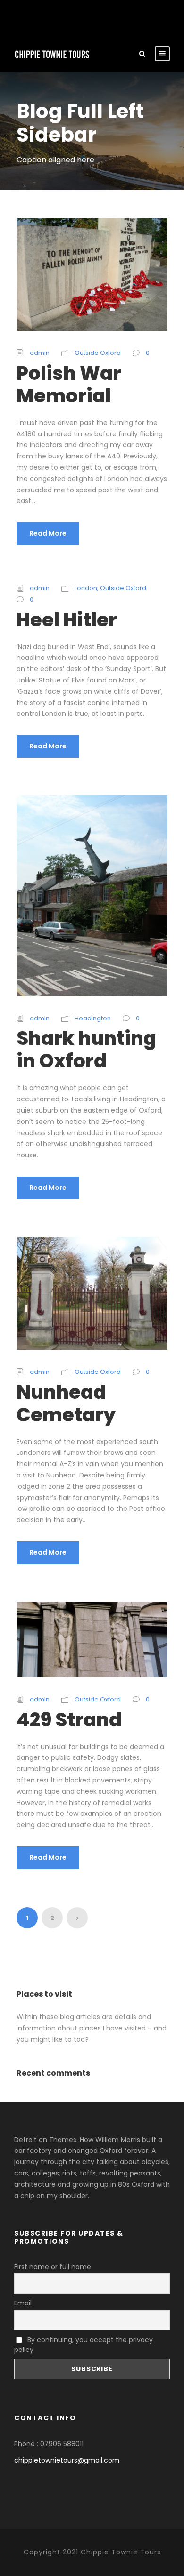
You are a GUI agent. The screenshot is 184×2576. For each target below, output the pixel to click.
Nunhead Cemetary (66, 1404)
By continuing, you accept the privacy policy (84, 2345)
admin (40, 353)
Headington (93, 1018)
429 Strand (69, 1720)
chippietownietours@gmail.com (67, 2460)
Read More (48, 533)
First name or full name (53, 2267)
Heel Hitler (67, 620)
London (86, 588)
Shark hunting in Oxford (86, 1050)
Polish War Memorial (69, 385)
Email (23, 2303)
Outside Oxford (98, 353)
